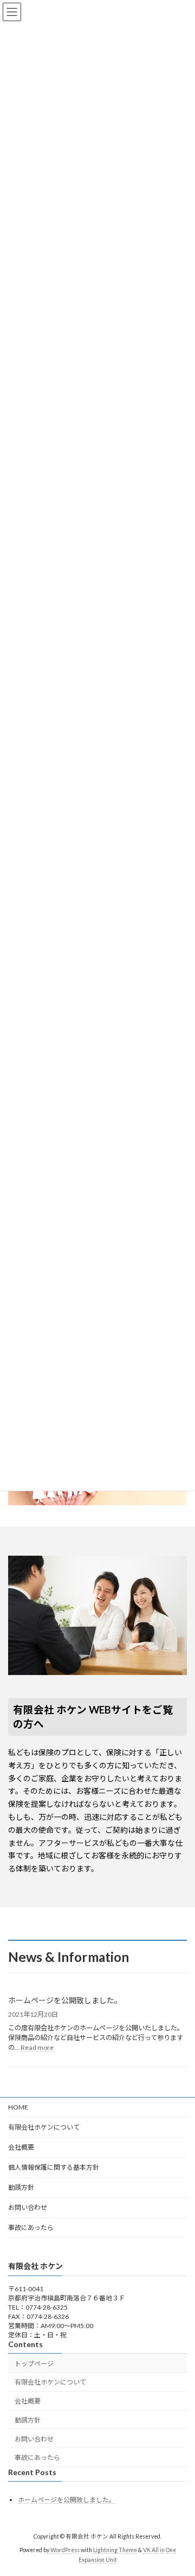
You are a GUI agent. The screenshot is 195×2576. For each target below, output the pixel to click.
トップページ (34, 2364)
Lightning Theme (115, 2550)
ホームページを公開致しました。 (65, 2000)
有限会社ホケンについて (44, 2127)
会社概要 (21, 2147)
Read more (37, 2047)
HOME (18, 2107)
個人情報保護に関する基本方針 (54, 2167)
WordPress (65, 2550)
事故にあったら (31, 2227)
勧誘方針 (21, 2187)
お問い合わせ (28, 2207)
